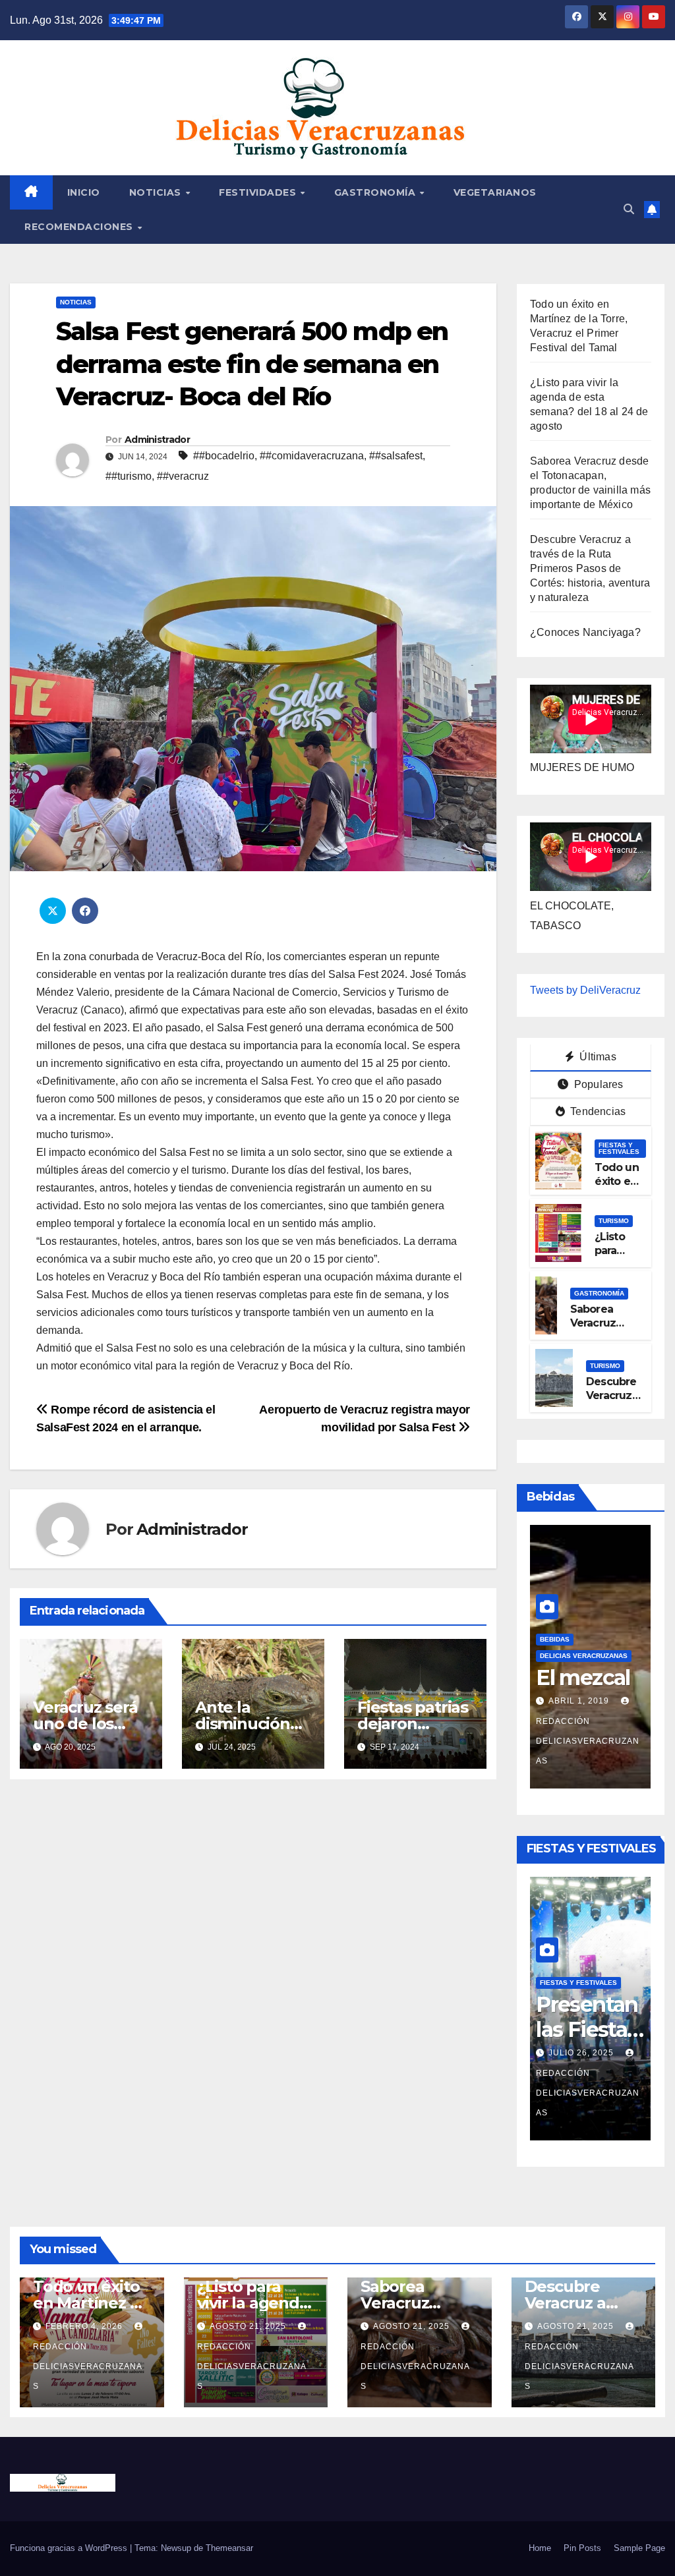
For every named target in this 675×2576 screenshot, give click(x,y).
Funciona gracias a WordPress (70, 2548)
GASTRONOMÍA (376, 192)
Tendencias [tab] (597, 1111)
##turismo (129, 476)
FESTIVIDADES (259, 192)
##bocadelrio (224, 456)
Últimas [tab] (597, 1057)
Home (540, 2548)
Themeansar (229, 2548)
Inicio (84, 192)
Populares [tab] (598, 1084)
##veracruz (183, 476)
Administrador (157, 440)
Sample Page (639, 2548)
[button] (629, 209)
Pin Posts (582, 2548)
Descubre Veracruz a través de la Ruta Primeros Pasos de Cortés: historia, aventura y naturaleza (590, 568)
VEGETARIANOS (495, 192)
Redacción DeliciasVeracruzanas (588, 2093)
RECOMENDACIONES (80, 227)
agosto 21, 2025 (249, 2326)
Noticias (76, 302)
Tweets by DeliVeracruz (585, 990)
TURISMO (614, 1221)
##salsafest (396, 456)
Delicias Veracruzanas (584, 1670)
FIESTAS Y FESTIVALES (619, 1148)
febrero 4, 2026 (587, 2053)
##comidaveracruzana (312, 456)
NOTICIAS (157, 192)
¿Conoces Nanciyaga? (585, 632)
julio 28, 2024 (582, 1740)
